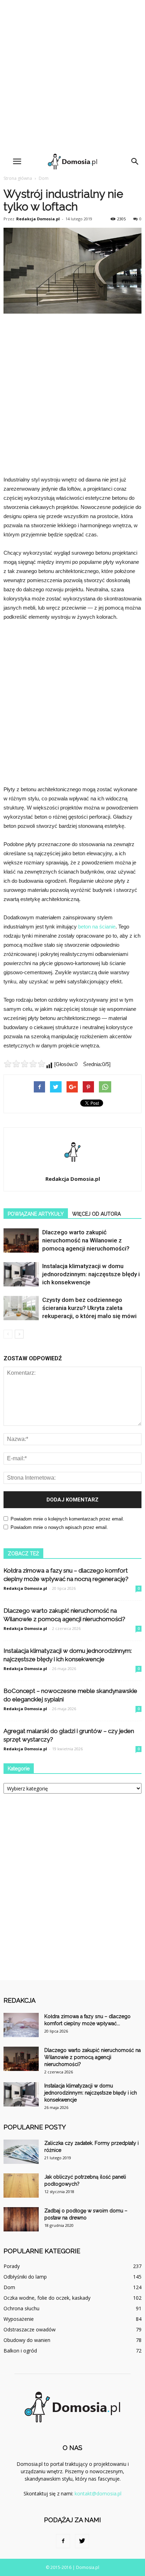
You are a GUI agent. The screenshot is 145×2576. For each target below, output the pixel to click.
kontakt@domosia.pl (98, 2493)
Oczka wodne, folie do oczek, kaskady (47, 2298)
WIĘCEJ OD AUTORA (96, 1214)
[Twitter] (82, 2541)
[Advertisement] (72, 76)
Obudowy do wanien (27, 2340)
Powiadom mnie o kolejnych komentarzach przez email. (67, 1519)
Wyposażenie (19, 2319)
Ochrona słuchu (21, 2308)
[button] (135, 162)
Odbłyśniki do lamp (25, 2277)
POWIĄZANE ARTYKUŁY (36, 1214)
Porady (12, 2266)
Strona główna (18, 178)
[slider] (25, 1064)
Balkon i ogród (20, 2351)
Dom (44, 178)
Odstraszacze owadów (30, 2329)
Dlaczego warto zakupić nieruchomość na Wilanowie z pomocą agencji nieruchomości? (86, 1240)
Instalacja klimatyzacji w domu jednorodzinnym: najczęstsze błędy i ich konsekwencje (91, 1274)
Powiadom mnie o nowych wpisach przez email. (59, 1527)
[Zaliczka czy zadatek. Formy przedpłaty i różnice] (21, 2152)
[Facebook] (63, 2541)
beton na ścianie (97, 927)
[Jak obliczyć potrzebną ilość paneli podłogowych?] (21, 2185)
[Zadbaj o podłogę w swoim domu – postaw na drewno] (21, 2219)
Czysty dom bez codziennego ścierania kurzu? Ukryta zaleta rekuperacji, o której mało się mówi (89, 1308)
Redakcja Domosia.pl (38, 219)
